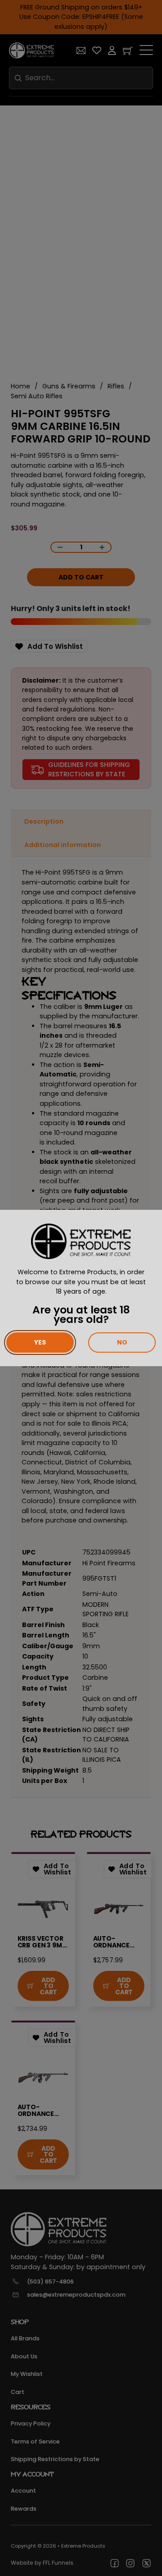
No (122, 1342)
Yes (40, 1342)
